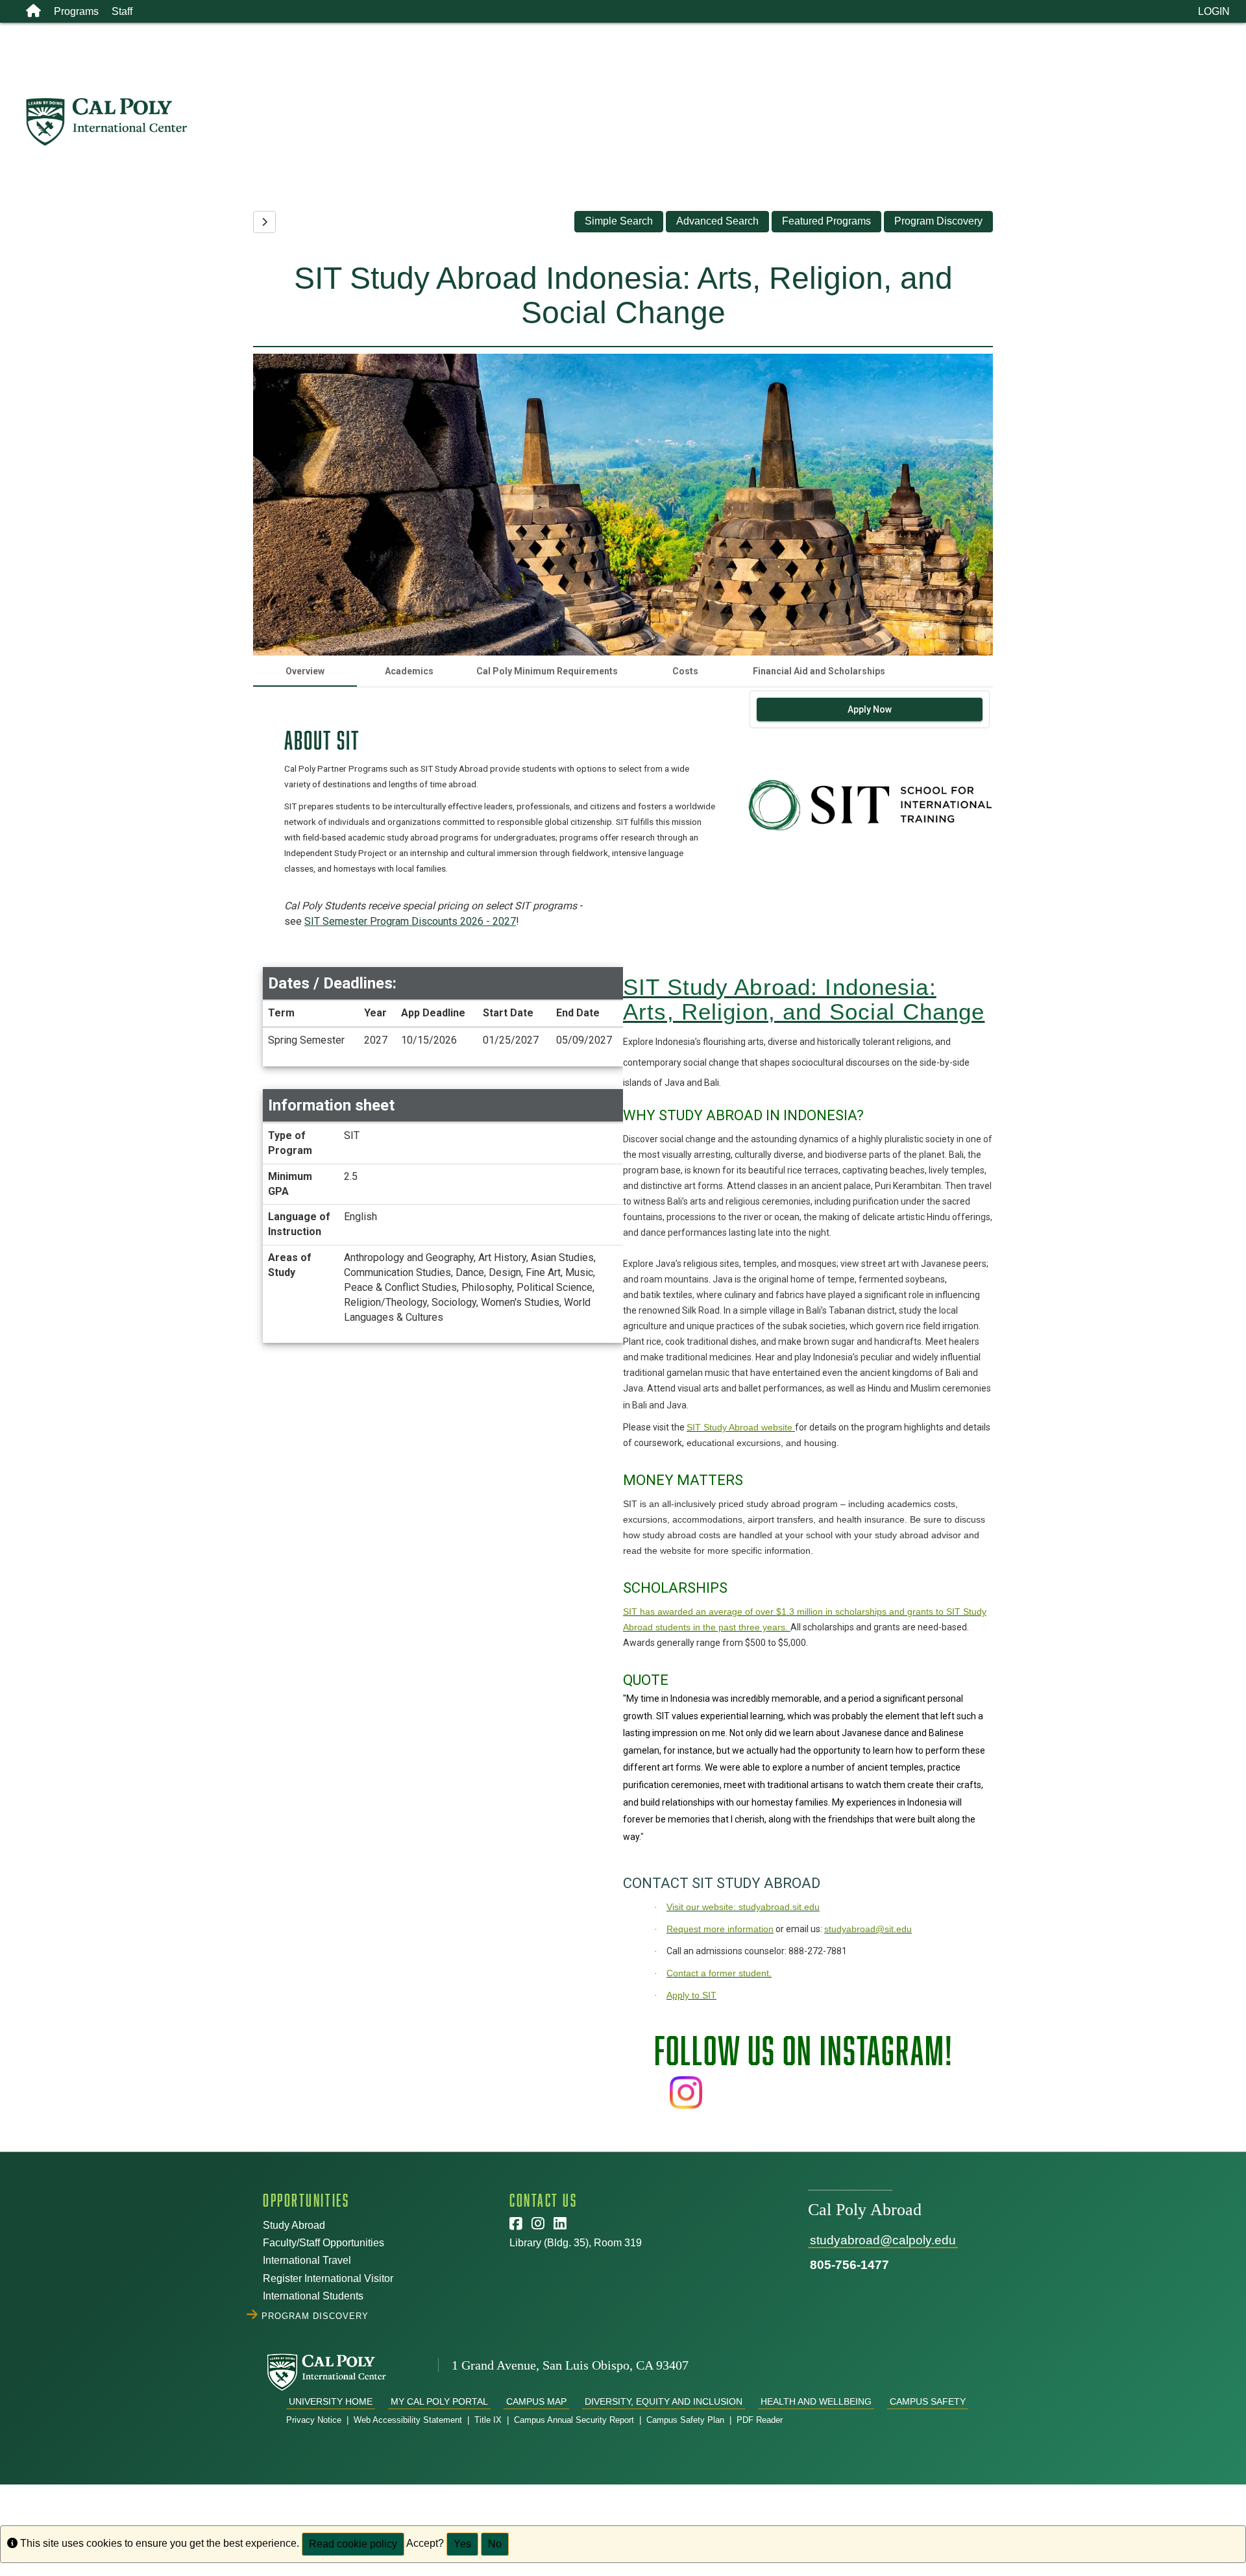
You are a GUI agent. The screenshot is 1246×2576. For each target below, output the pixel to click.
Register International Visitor (328, 2278)
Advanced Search (717, 221)
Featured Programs (826, 221)
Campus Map (536, 2401)
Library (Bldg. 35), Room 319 (576, 2243)
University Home (331, 2401)
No (495, 2544)
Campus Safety (928, 2401)
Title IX (488, 2420)
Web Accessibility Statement (408, 2420)
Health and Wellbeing (816, 2401)
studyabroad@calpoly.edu (883, 2240)
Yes (462, 2544)
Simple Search (619, 221)
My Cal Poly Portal (439, 2401)
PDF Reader (760, 2420)
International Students (313, 2296)
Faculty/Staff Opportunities (324, 2243)
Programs (76, 11)
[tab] (305, 671)
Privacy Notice (314, 2420)
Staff (122, 11)
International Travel (307, 2260)
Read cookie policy (353, 2544)
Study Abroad (294, 2225)
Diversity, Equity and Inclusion (664, 2401)
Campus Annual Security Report (574, 2420)
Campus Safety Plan (685, 2420)
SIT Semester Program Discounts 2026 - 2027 (410, 921)
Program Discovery (938, 221)
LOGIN (1214, 11)
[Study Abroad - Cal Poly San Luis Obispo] (635, 122)
